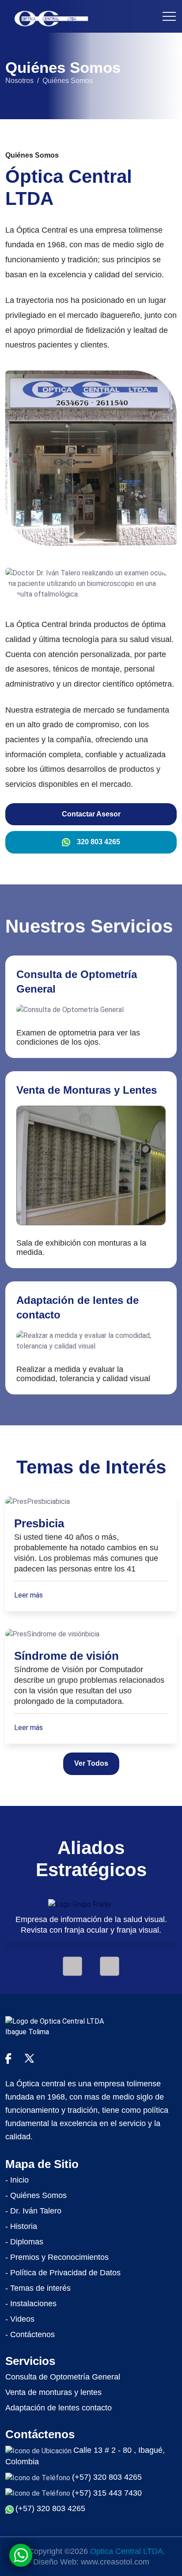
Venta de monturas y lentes (53, 2392)
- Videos (20, 2319)
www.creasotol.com (115, 2562)
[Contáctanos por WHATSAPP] (21, 2555)
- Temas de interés (38, 2288)
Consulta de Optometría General (63, 2377)
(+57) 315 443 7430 (107, 2493)
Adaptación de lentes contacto (59, 2408)
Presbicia (39, 1523)
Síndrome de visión (66, 1656)
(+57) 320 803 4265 (107, 2477)
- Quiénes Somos (36, 2195)
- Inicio (17, 2180)
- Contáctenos (30, 2334)
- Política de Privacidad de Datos (63, 2273)
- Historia (21, 2226)
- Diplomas (24, 2242)
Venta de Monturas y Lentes (87, 1090)
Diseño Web (55, 2562)
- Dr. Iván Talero (33, 2211)
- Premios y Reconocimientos (57, 2257)
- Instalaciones (31, 2304)
